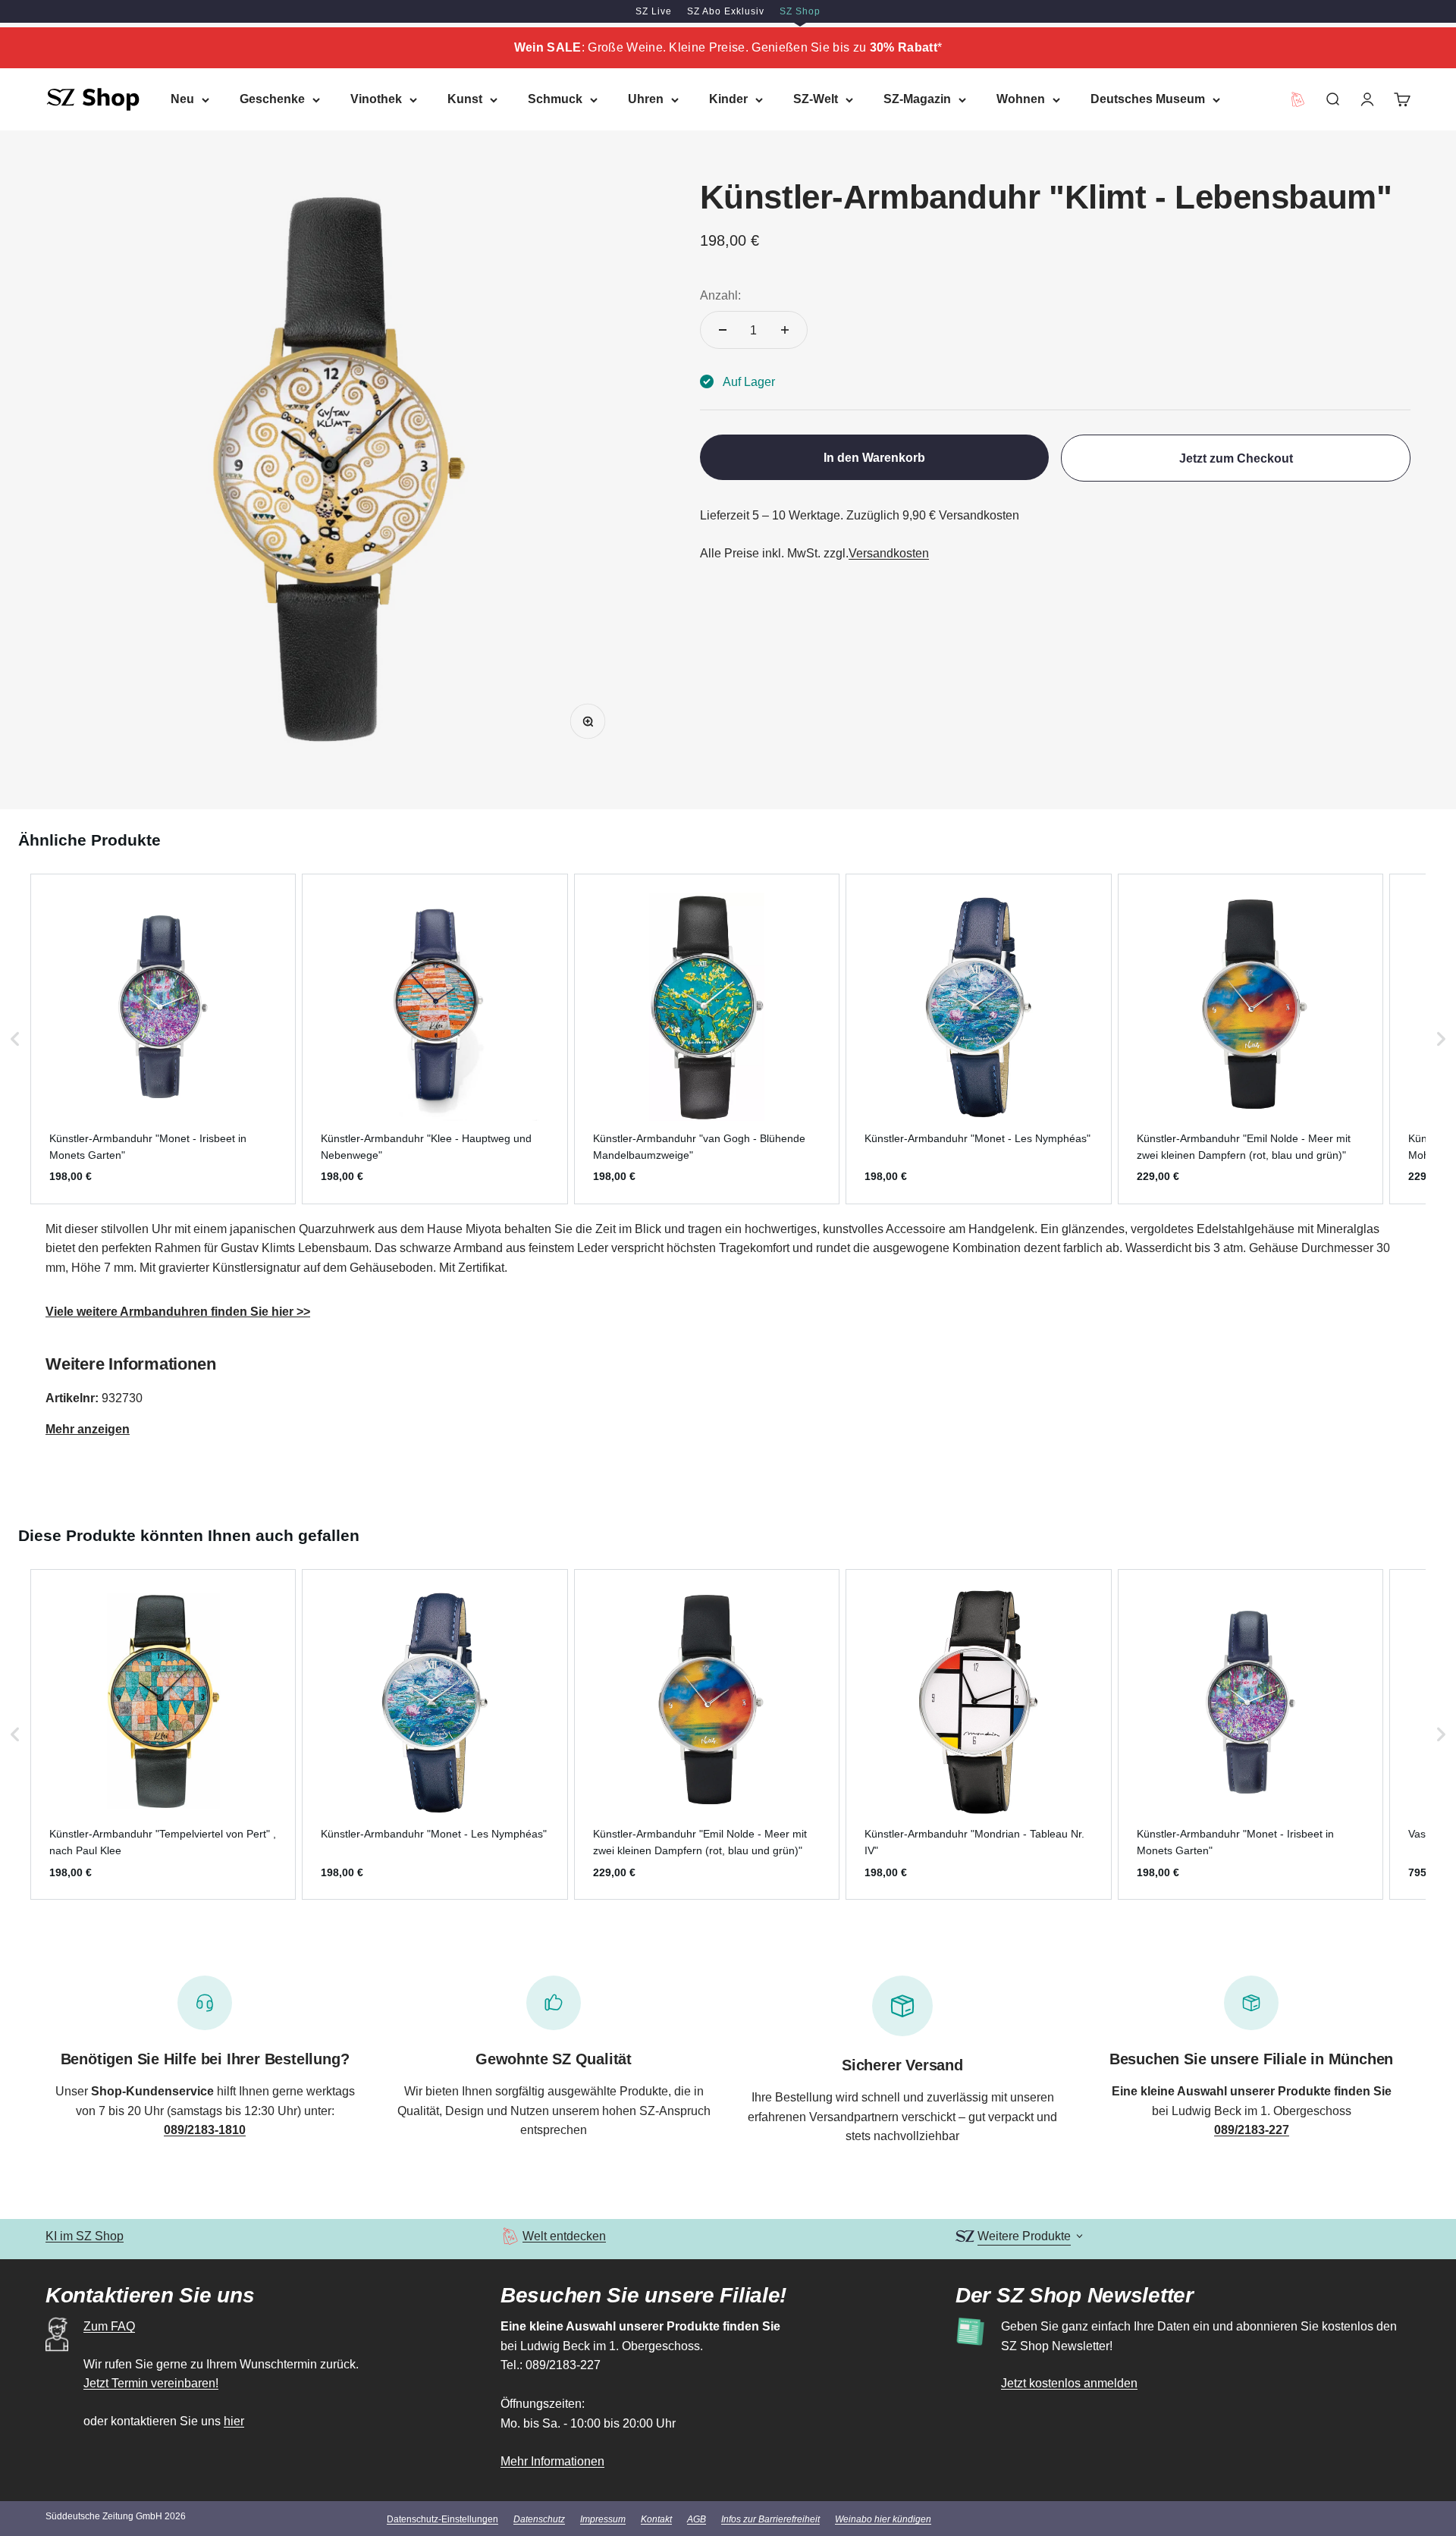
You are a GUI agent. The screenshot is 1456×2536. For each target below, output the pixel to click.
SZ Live (654, 11)
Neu (182, 99)
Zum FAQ (109, 2326)
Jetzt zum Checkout (1236, 458)
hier (234, 2421)
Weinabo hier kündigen (883, 2519)
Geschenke (272, 99)
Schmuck (555, 99)
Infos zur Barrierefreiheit (770, 2519)
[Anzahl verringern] (723, 330)
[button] (15, 1039)
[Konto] (1367, 99)
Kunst (465, 99)
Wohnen (1021, 99)
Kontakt (656, 2519)
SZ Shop (800, 11)
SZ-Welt (816, 99)
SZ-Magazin (917, 99)
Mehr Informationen (552, 2461)
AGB (697, 2519)
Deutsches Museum (1148, 99)
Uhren (646, 99)
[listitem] (163, 1039)
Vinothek (376, 99)
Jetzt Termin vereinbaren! (151, 2383)
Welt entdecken (564, 2236)
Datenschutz (539, 2519)
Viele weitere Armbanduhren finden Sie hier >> (178, 1312)
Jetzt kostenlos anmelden (1069, 2383)
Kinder (728, 99)
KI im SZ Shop (85, 2236)
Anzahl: (720, 295)
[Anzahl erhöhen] (785, 330)
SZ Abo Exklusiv (726, 11)
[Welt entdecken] (510, 2236)
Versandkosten (889, 553)
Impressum (603, 2519)
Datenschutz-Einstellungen (442, 2519)
